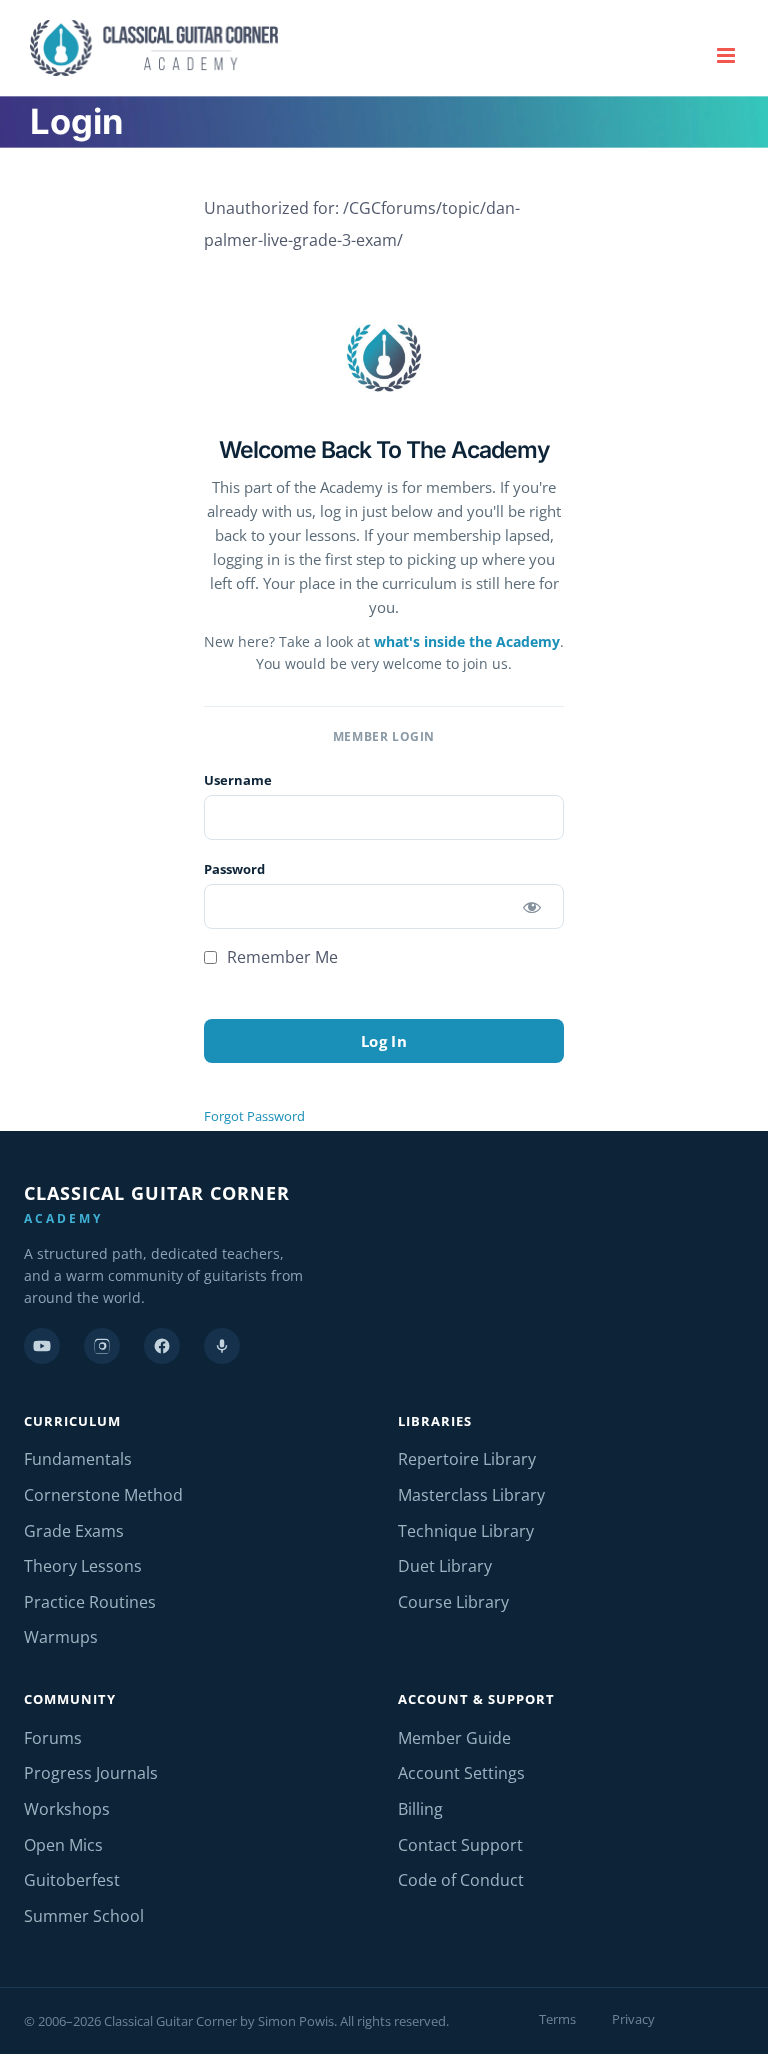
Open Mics (63, 1845)
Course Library (453, 1602)
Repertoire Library (467, 1459)
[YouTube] (42, 1346)
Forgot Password (254, 1116)
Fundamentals (78, 1459)
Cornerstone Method (103, 1495)
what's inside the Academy (467, 641)
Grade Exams (74, 1531)
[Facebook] (162, 1346)
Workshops (67, 1809)
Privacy (633, 2019)
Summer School (84, 1916)
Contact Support (460, 1845)
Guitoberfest (72, 1880)
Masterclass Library (471, 1495)
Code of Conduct (461, 1880)
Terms (557, 2019)
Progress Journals (91, 1773)
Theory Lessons (83, 1566)
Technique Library (466, 1531)
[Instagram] (102, 1346)
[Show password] (531, 906)
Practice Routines (90, 1602)
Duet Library (445, 1566)
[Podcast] (222, 1346)
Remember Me (280, 957)
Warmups (61, 1637)
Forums (53, 1738)
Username (238, 780)
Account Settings (461, 1773)
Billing (420, 1809)
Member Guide (454, 1738)
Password (234, 869)
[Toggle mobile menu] (727, 55)
